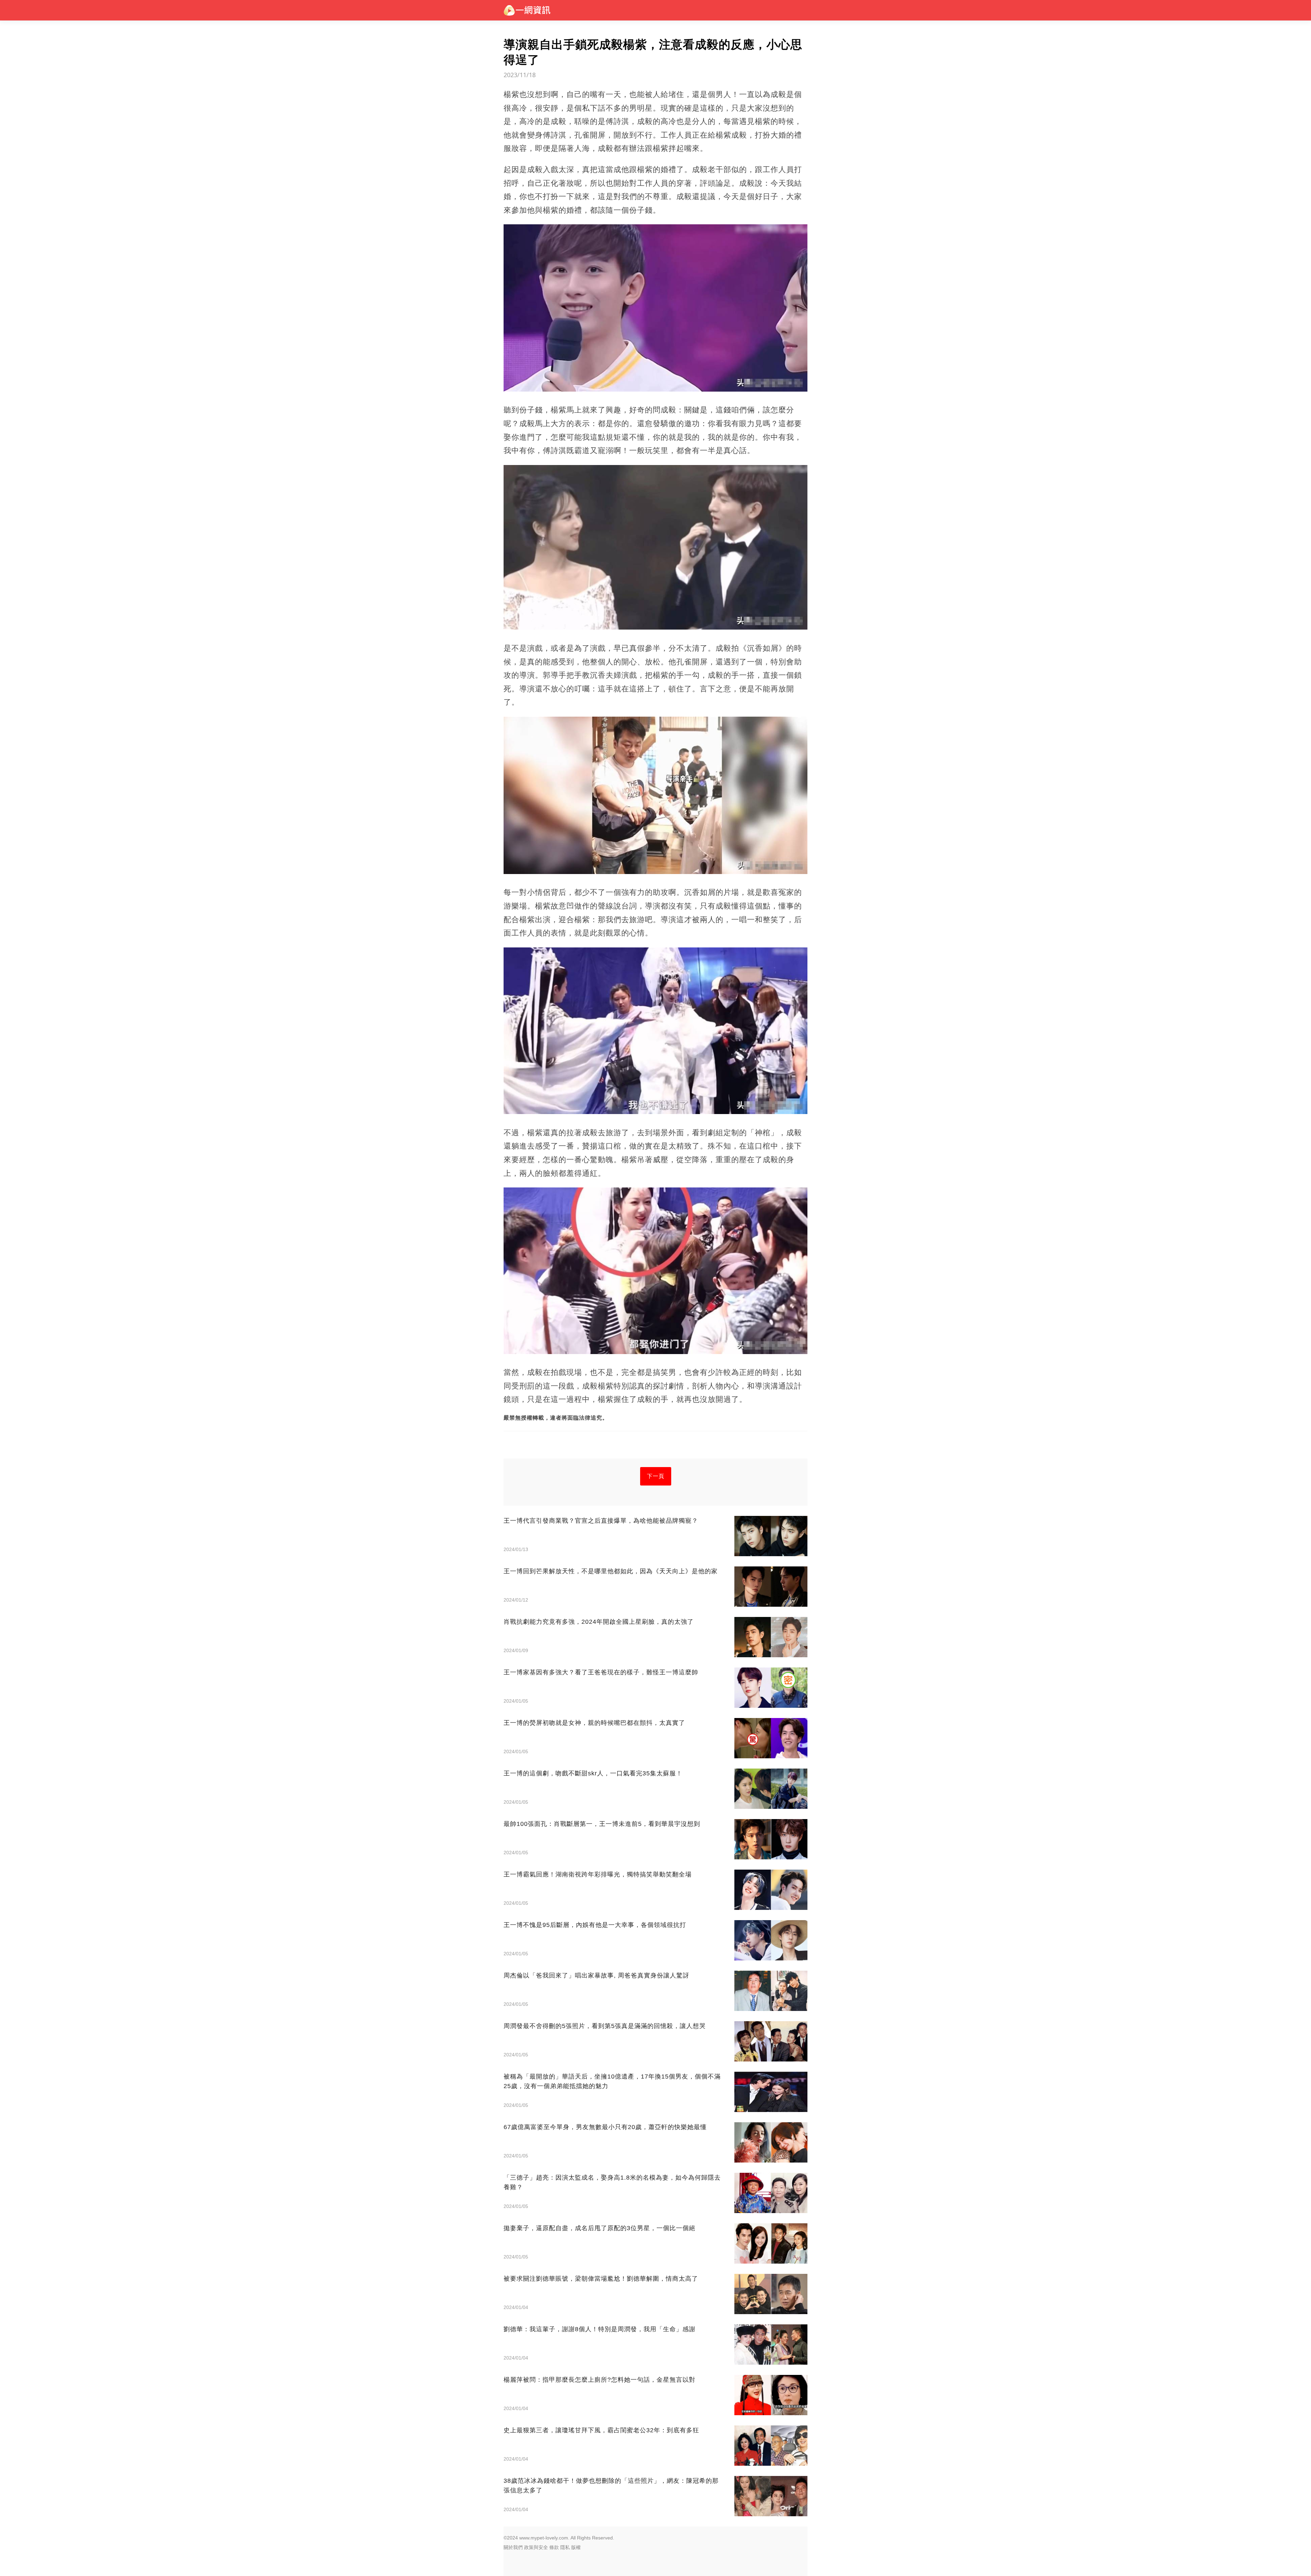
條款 (554, 2547)
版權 (576, 2547)
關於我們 (513, 2547)
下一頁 (656, 1476)
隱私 (565, 2547)
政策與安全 (536, 2547)
